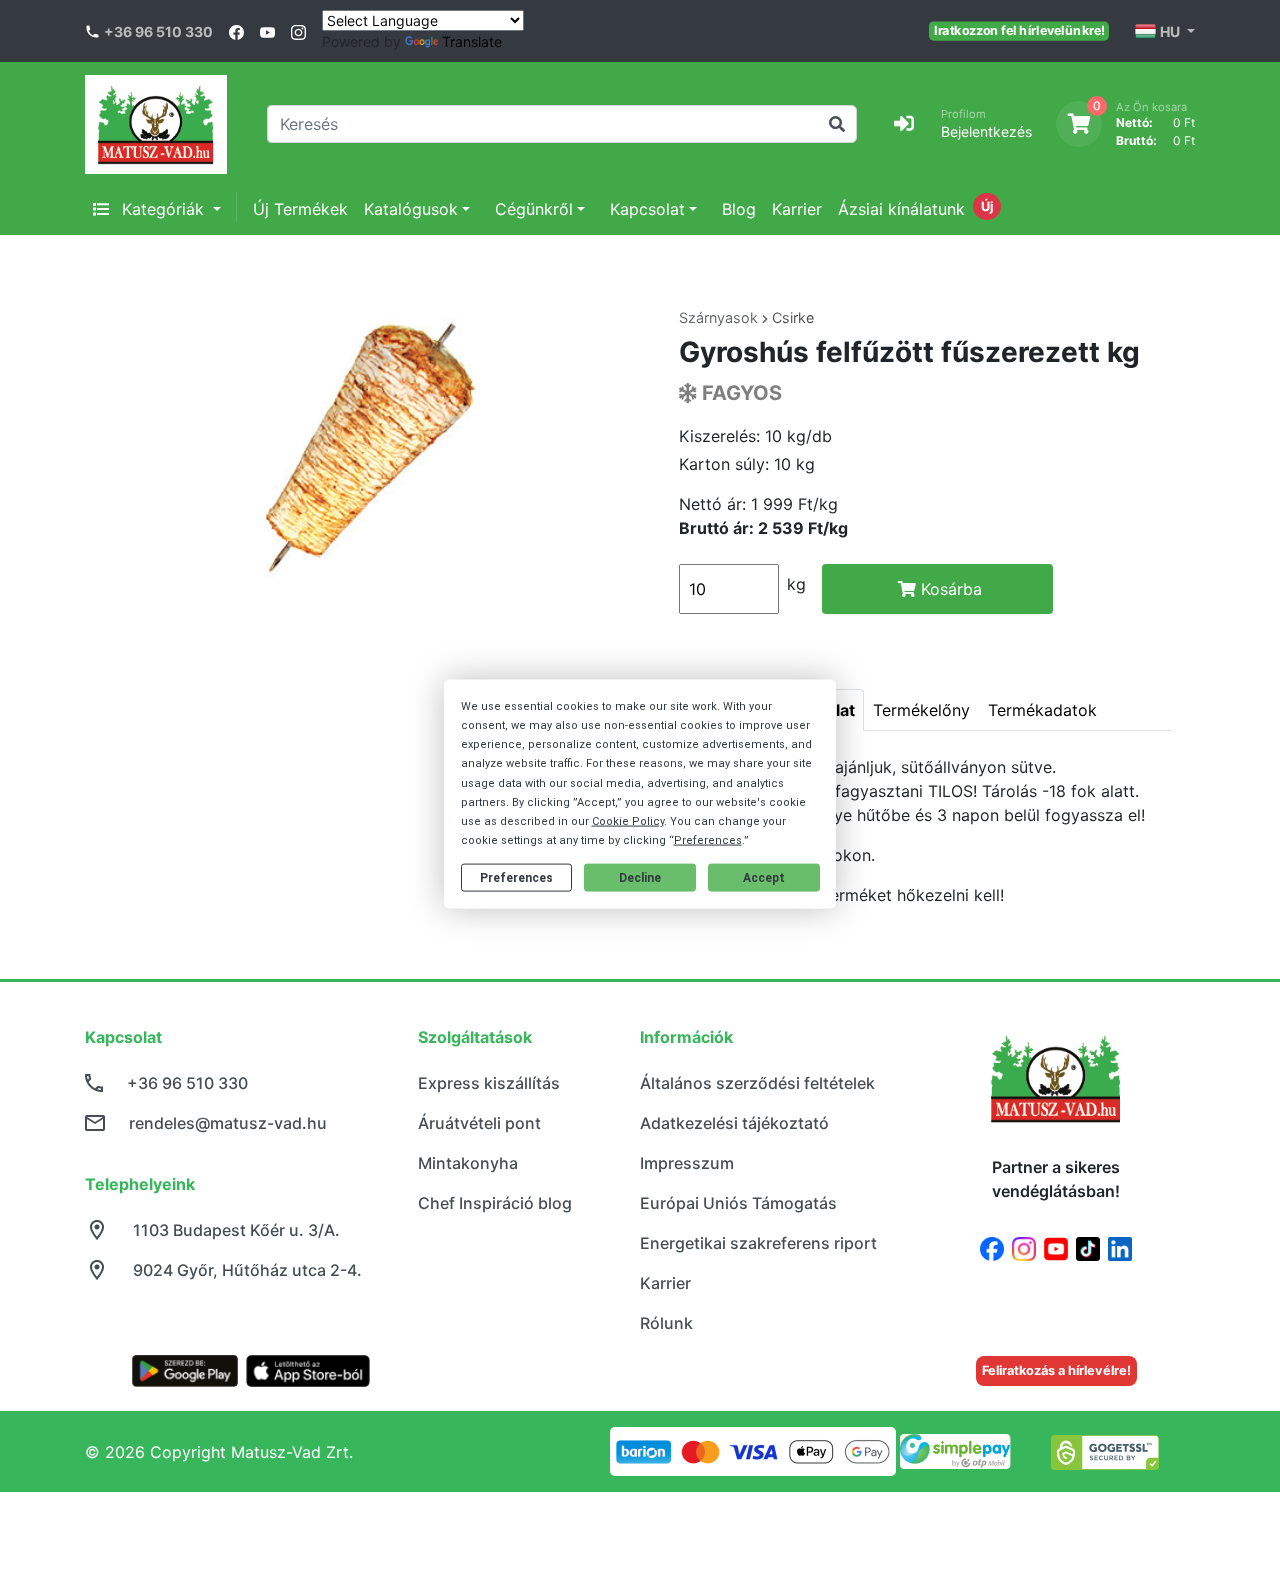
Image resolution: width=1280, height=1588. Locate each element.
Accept (764, 878)
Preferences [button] (708, 840)
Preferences (516, 878)
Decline (640, 878)
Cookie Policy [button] (628, 821)
